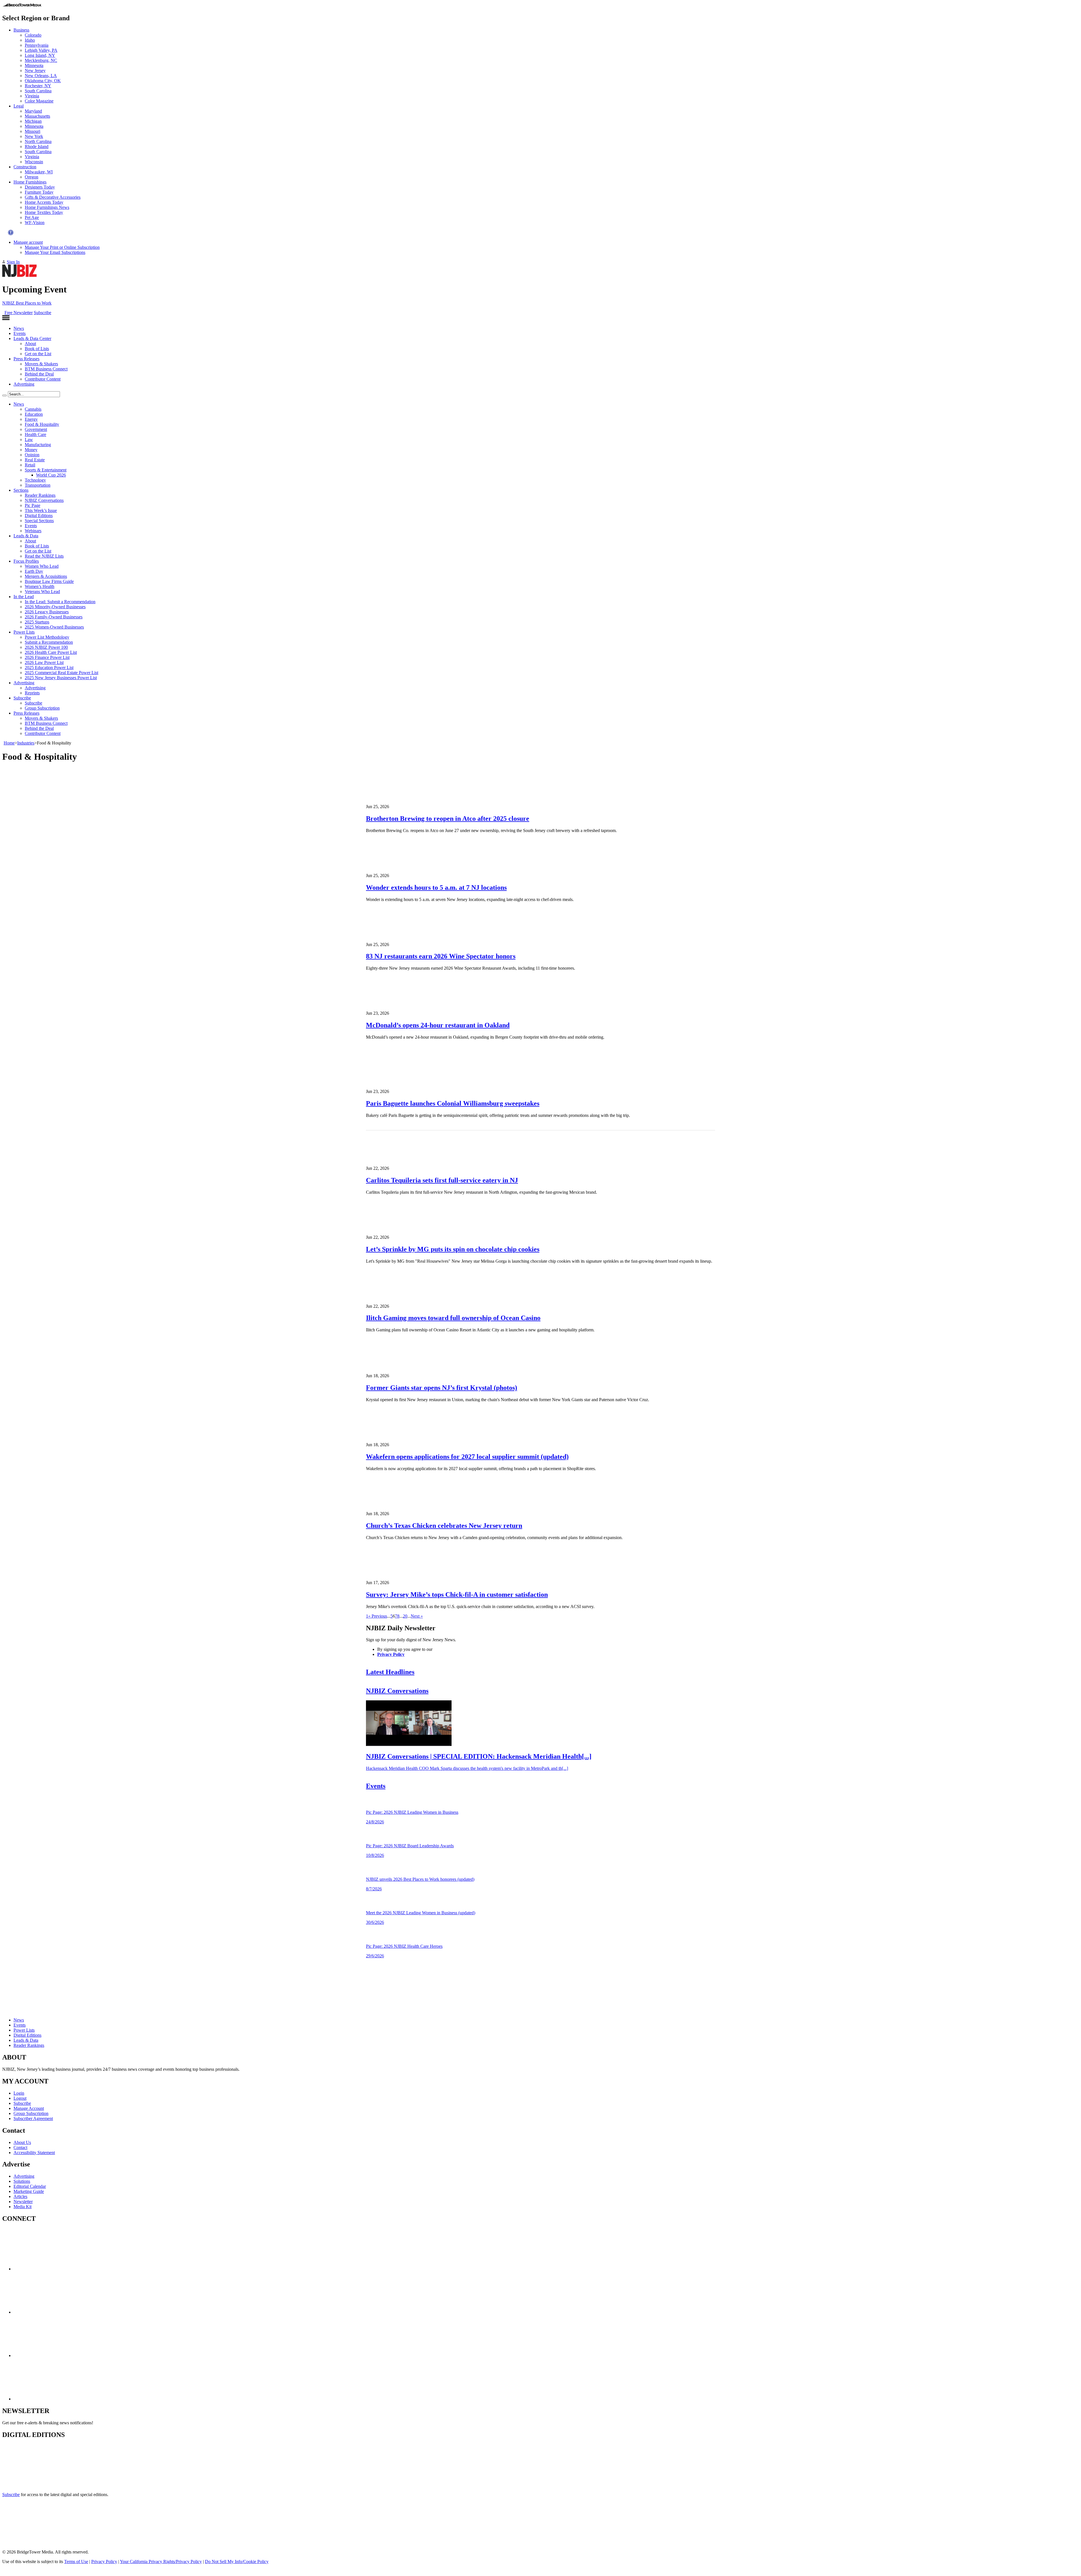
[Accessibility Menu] (11, 232)
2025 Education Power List (49, 668)
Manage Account (29, 2108)
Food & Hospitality (42, 424)
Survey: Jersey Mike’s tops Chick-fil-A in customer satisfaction (457, 1595)
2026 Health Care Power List (51, 652)
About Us (22, 2142)
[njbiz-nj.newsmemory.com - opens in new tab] (27, 2485)
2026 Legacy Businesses (47, 612)
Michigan (33, 121)
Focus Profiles (26, 561)
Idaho (30, 40)
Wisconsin (34, 162)
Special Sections (39, 521)
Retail (30, 465)
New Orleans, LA (41, 76)
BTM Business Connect (46, 369)
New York (34, 136)
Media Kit (23, 2207)
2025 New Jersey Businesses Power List (61, 678)
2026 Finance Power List (47, 657)
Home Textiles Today (44, 212)
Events (20, 333)
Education (34, 414)
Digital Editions (39, 516)
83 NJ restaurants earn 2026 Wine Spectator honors (441, 956)
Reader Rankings (40, 495)
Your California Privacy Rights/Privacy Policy (161, 2562)
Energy (31, 419)
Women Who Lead (42, 566)
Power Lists (24, 632)
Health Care (35, 434)
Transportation (38, 485)
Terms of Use (76, 2562)
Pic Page (33, 505)
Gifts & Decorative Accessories (53, 197)
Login (19, 2093)
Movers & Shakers (41, 364)
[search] (5, 395)
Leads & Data (26, 536)
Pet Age (32, 217)
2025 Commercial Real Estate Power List (62, 673)
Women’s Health (40, 586)
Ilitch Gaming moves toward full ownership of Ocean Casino (453, 1318)
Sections (21, 490)
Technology (35, 480)
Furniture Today (39, 192)
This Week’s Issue (41, 510)
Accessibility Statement (34, 2153)
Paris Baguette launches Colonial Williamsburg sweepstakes (453, 1103)
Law (29, 440)
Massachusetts (37, 116)
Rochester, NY (38, 86)
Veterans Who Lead (42, 592)
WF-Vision (35, 223)
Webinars (33, 531)
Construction (25, 167)
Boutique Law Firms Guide (49, 581)
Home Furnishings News (47, 207)
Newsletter (23, 2202)
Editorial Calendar (30, 2186)
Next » (417, 1616)
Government (36, 429)
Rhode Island (37, 147)
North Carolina (38, 141)
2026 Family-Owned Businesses (54, 617)
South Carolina (38, 91)
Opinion (32, 455)
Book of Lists (37, 349)
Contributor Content (43, 379)
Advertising (24, 384)
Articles (20, 2196)
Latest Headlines (390, 1672)
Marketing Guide (29, 2191)
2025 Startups (37, 622)
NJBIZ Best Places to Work (27, 303)
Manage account (28, 242)
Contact (20, 2147)
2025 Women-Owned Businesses (54, 627)
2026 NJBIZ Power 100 (46, 647)
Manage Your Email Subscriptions (55, 252)
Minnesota (34, 65)
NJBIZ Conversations (44, 500)
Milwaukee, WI (39, 172)
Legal (19, 106)
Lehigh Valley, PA (41, 50)
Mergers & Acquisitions (46, 576)
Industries (26, 743)
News (19, 328)
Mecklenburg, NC (41, 60)
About (30, 344)
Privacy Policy (391, 1654)
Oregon (32, 177)
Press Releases (26, 359)
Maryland (33, 111)
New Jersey (35, 71)
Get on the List (38, 354)
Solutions (22, 2181)
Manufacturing (38, 445)
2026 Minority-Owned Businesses (55, 607)
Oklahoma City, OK (43, 81)
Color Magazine (39, 101)
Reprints (32, 693)
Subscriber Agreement (33, 2118)
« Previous (378, 1616)
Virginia (32, 96)
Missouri (33, 131)
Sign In (13, 262)
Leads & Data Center (32, 338)
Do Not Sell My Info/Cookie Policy (237, 2562)
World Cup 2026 (51, 475)
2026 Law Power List (44, 662)
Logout (20, 2098)
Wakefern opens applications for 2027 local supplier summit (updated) (467, 1457)
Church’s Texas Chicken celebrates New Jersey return (444, 1526)
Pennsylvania (37, 45)
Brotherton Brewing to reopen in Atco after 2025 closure (448, 819)
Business (21, 30)
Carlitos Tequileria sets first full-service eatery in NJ (442, 1180)
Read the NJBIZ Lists (44, 556)
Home (9, 743)
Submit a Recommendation (49, 642)
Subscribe (43, 313)
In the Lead (24, 597)
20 (405, 1616)
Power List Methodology (47, 637)
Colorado (33, 35)
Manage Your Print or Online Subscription (62, 247)
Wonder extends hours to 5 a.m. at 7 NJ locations (436, 887)
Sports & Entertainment (46, 470)
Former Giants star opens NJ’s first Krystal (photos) (442, 1388)
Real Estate (35, 460)
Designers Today (40, 187)
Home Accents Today (44, 202)
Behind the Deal (39, 374)
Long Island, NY (40, 55)
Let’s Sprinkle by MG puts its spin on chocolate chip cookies (453, 1249)
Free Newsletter (19, 313)
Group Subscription (42, 708)
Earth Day (34, 571)
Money (31, 450)
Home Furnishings (30, 182)
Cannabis (33, 409)
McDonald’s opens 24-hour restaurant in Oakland (438, 1025)
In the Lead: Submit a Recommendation (60, 602)
